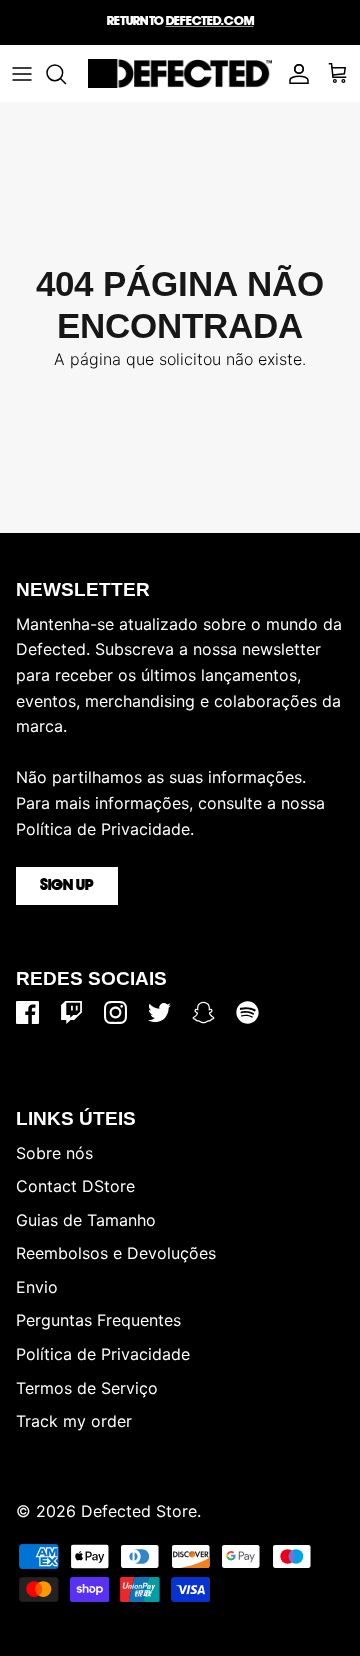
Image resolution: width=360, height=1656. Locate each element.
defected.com (210, 21)
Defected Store (139, 1511)
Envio (37, 1287)
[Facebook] (27, 1012)
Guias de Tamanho (86, 1220)
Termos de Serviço (87, 1388)
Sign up (67, 886)
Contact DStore (75, 1186)
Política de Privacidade (103, 1354)
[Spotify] (247, 1012)
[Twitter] (159, 1012)
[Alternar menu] (22, 74)
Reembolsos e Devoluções (116, 1253)
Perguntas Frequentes (98, 1320)
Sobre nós (54, 1153)
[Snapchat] (203, 1012)
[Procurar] (66, 74)
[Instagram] (115, 1012)
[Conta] (294, 74)
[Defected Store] (180, 73)
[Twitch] (71, 1012)
